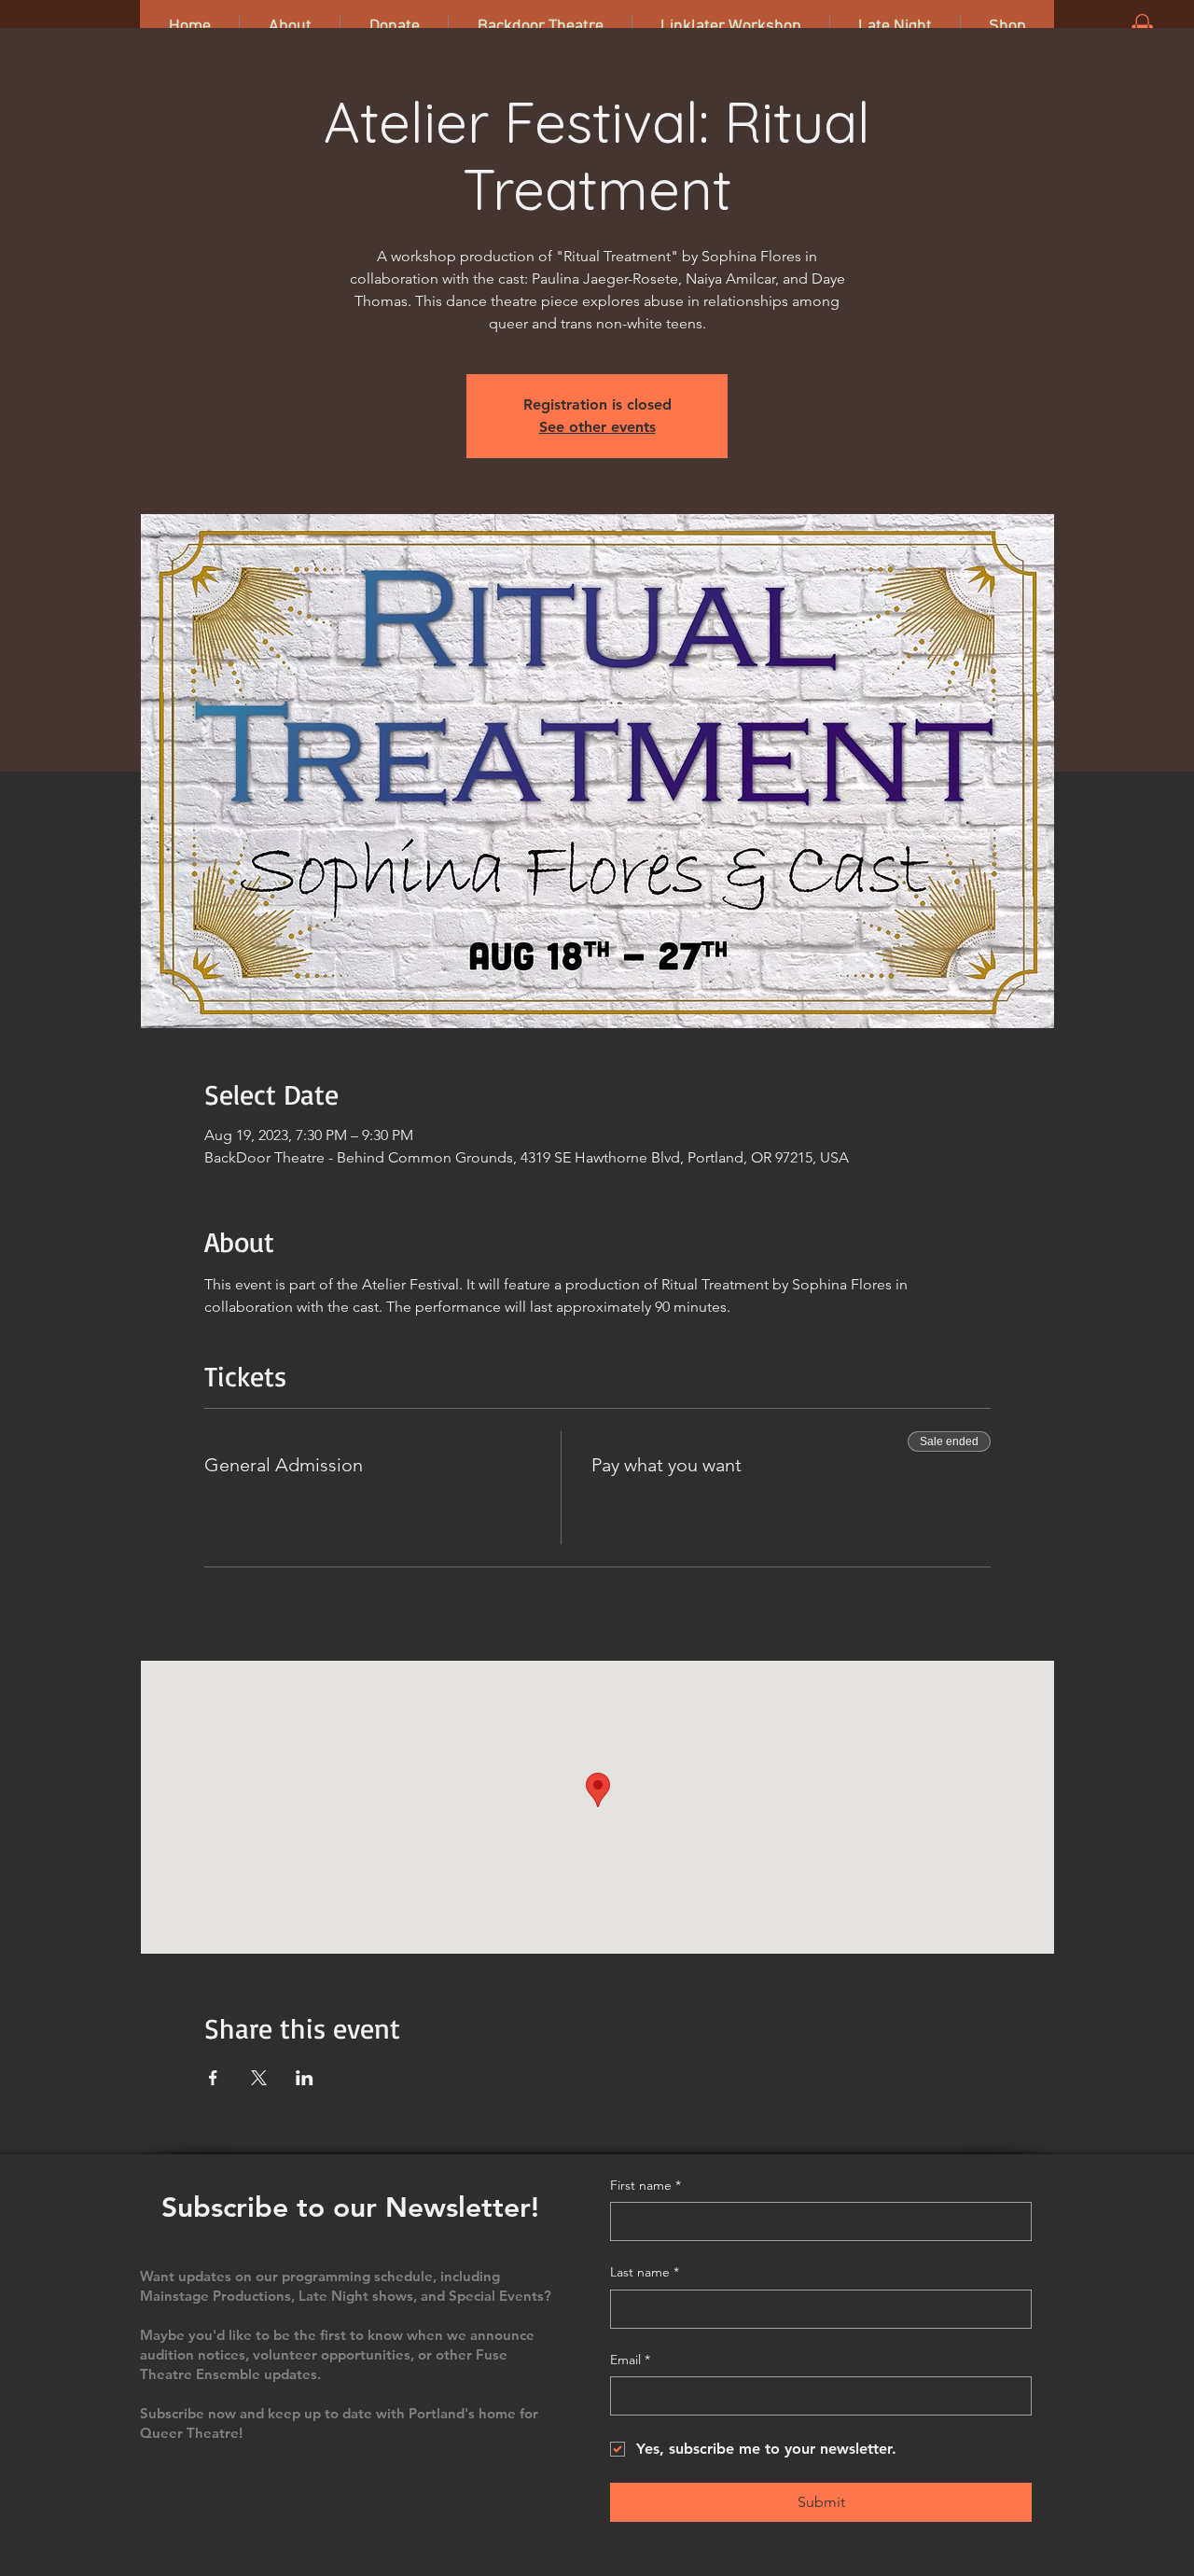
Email (630, 2360)
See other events (597, 427)
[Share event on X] (259, 2078)
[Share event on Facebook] (213, 2078)
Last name (645, 2272)
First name (646, 2185)
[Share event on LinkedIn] (305, 2078)
